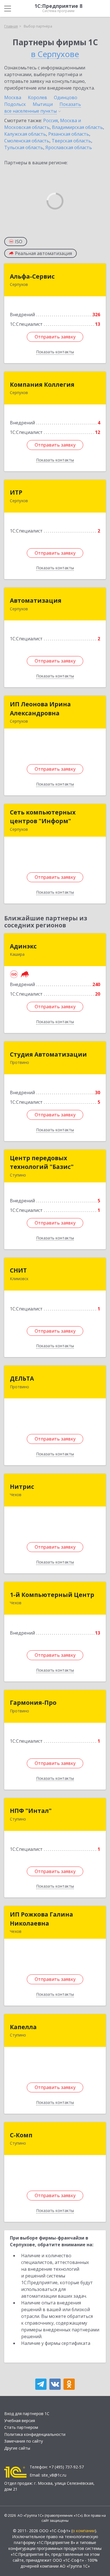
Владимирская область (77, 127)
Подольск (15, 104)
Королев (38, 97)
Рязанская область (69, 134)
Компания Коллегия (42, 384)
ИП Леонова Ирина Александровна (40, 709)
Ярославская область (69, 147)
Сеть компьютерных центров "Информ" (43, 817)
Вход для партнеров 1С (27, 2414)
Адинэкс (23, 946)
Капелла (23, 2027)
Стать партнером (21, 2427)
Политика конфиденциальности (35, 2434)
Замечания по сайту (24, 2441)
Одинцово (66, 97)
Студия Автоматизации (48, 1054)
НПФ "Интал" (31, 1811)
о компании (84, 2531)
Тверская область (71, 141)
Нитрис (22, 1487)
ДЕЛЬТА (22, 1378)
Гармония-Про (33, 1703)
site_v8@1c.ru (54, 2475)
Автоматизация (36, 600)
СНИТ (18, 1270)
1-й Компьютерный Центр (52, 1595)
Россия (50, 120)
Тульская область (24, 147)
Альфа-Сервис (32, 276)
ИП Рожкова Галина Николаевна (41, 1919)
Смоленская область (27, 141)
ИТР (16, 492)
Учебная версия (20, 2421)
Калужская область (25, 134)
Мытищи (43, 104)
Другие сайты (17, 2448)
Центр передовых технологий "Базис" (42, 1162)
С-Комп (21, 2135)
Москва (13, 97)
